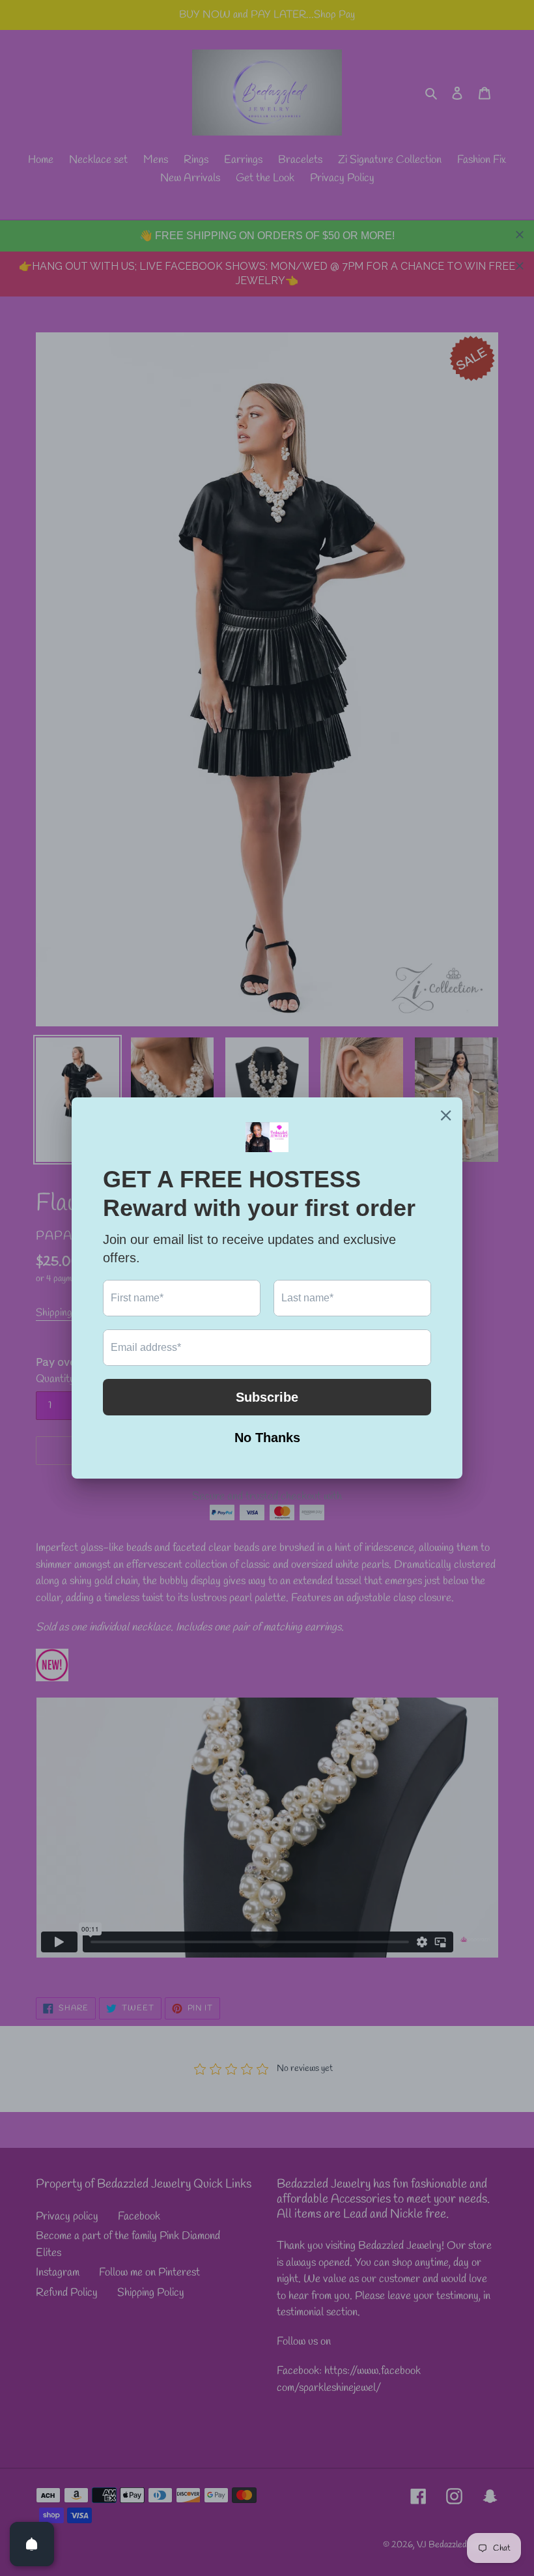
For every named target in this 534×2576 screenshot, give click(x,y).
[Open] (32, 2544)
